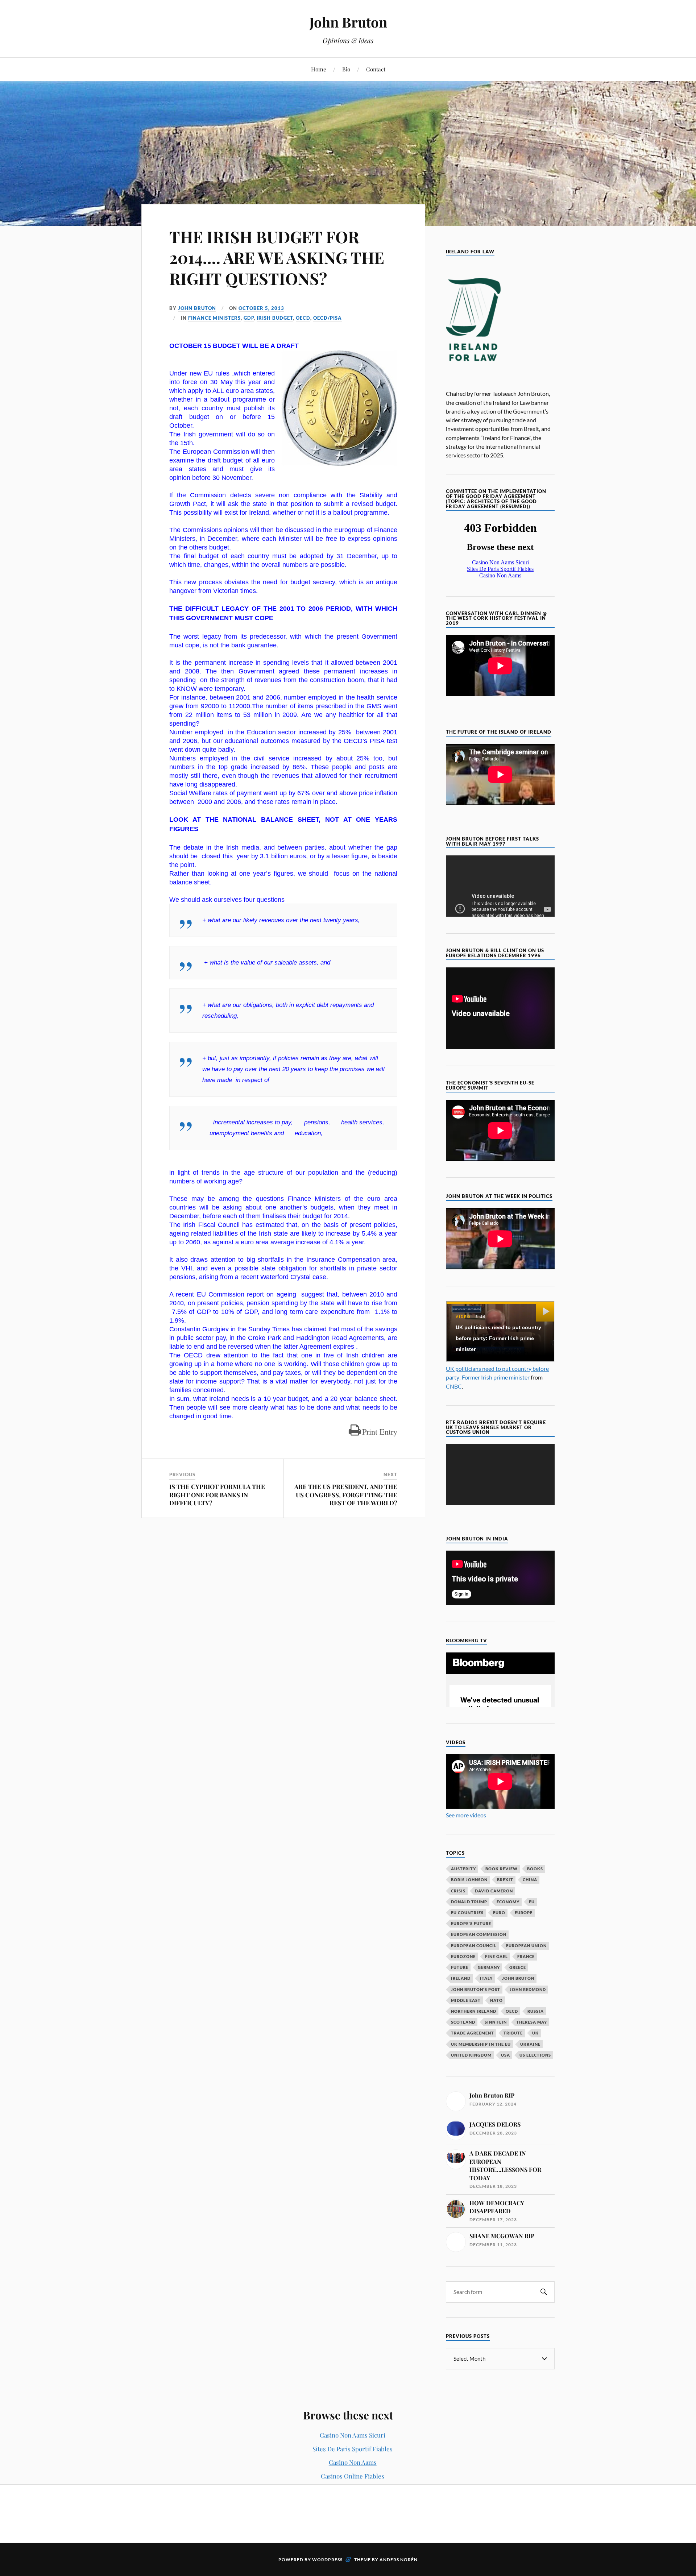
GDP (249, 318)
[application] (500, 1475)
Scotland (463, 2022)
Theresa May (532, 2022)
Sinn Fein (496, 2022)
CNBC (454, 1386)
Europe (524, 1913)
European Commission (479, 1934)
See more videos (466, 1815)
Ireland (461, 1978)
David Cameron (494, 1891)
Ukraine (530, 2044)
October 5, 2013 (261, 308)
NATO (496, 2000)
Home (319, 69)
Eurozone (463, 1956)
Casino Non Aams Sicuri (353, 2435)
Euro (499, 1913)
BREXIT (505, 1880)
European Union (526, 1946)
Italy (486, 1978)
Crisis (458, 1891)
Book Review (502, 1869)
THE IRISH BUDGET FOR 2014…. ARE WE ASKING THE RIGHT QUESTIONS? (277, 257)
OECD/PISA (328, 318)
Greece (518, 1967)
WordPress (327, 2560)
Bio (346, 69)
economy (508, 1902)
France (526, 1956)
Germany (489, 1967)
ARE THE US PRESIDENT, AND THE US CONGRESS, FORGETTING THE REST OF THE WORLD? (346, 1494)
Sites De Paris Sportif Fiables (353, 2449)
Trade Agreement (473, 2033)
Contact (376, 69)
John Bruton (348, 22)
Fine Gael (496, 1956)
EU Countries (467, 1913)
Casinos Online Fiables (353, 2476)
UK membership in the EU (481, 2044)
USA (506, 2055)
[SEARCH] (544, 2292)
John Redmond (528, 1989)
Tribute (513, 2033)
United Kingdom (471, 2055)
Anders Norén (399, 2560)
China (530, 1880)
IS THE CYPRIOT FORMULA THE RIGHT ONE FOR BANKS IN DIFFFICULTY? (217, 1494)
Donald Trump (469, 1902)
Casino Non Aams (353, 2462)
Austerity (463, 1869)
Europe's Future (471, 1923)
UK (535, 2033)
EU (532, 1902)
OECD (303, 318)
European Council (474, 1946)
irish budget (275, 318)
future (460, 1967)
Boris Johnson (469, 1880)
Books (535, 1869)
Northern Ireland (474, 2011)
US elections (535, 2055)
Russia (536, 2011)
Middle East (466, 2000)
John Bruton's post (476, 1989)
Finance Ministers (214, 318)
